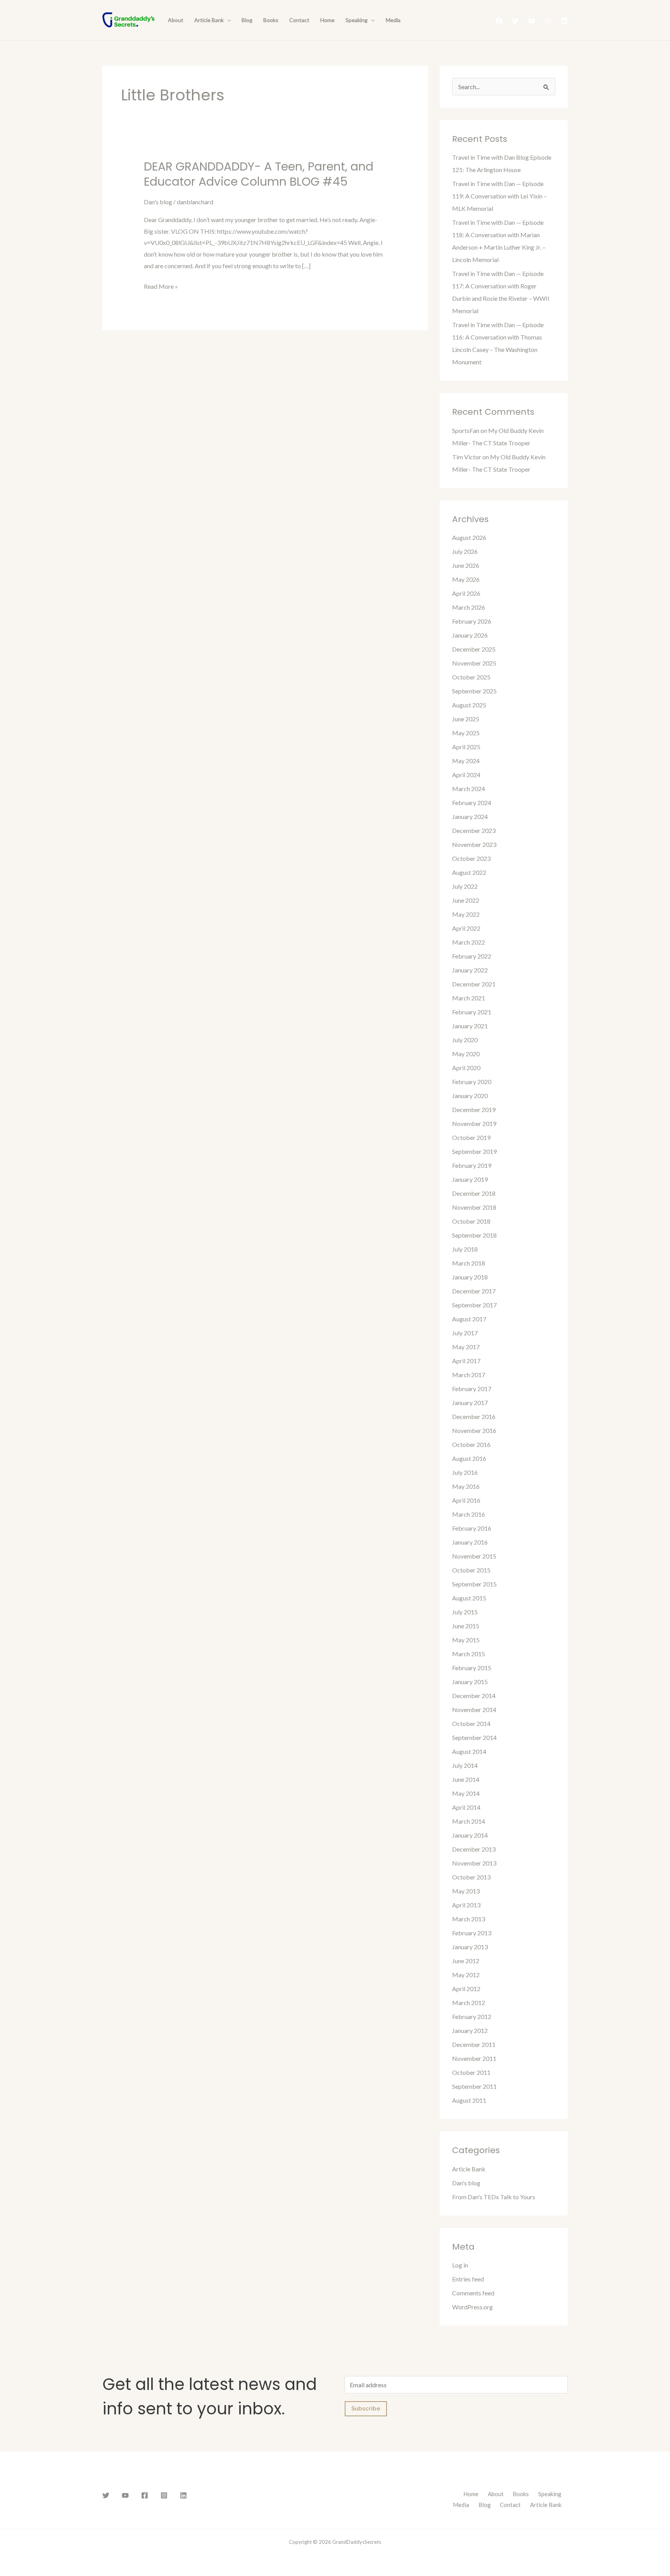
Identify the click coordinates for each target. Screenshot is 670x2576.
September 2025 (474, 691)
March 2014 (469, 1821)
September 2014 (474, 1737)
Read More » (161, 285)
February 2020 (472, 1082)
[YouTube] (532, 21)
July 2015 (465, 1612)
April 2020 (466, 1068)
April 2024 (466, 775)
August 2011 (469, 2100)
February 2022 (472, 956)
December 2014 (474, 1696)
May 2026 (466, 579)
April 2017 (466, 1361)
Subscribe (366, 2409)
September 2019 (474, 1151)
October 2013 (471, 1877)
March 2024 (469, 789)
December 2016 (474, 1416)
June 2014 (466, 1779)
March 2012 (469, 2003)
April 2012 (466, 1989)
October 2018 (471, 1221)
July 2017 (465, 1333)
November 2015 (474, 1556)
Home (327, 20)
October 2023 (471, 858)
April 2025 (466, 747)
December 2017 (474, 1291)
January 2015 (470, 1682)
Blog (247, 20)
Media (393, 20)
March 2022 (469, 942)
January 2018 (470, 1277)
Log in (460, 2265)
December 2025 (474, 649)
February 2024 (472, 803)
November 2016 (474, 1430)
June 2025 (466, 719)
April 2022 (466, 928)
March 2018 (469, 1263)
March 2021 (469, 998)
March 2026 (469, 607)
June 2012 (466, 1961)
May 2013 (466, 1891)
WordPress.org (472, 2307)
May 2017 (466, 1347)
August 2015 (469, 1598)
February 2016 (472, 1528)
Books (271, 20)
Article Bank (209, 20)
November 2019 (474, 1123)
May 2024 (466, 761)
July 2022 (465, 886)
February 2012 (472, 2016)
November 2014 (474, 1710)
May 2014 (466, 1793)
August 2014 (469, 1751)
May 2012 (466, 1975)
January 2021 (470, 1026)
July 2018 (465, 1249)
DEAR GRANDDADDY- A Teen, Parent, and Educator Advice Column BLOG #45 (259, 174)
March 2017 (469, 1375)
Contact (299, 20)
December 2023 (474, 830)
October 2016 (471, 1444)
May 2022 (466, 914)
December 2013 (474, 1849)
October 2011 (471, 2072)
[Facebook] (499, 21)
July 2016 (465, 1472)
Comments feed (473, 2293)
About (176, 20)
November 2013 (474, 1863)
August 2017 (469, 1319)
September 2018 (474, 1235)
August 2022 (469, 872)
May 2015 (466, 1640)
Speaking (357, 20)
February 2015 (472, 1668)
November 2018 (474, 1207)
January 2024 (470, 816)
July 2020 (465, 1040)
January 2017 (470, 1403)
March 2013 (469, 1919)
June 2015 (466, 1626)
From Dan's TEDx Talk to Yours (494, 2197)
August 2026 (469, 537)
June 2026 (466, 565)
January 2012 (470, 2030)
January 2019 (470, 1179)
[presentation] (227, 20)
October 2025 (471, 677)
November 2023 (474, 844)
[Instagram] (548, 21)
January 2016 (470, 1542)
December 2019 (474, 1110)
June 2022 (466, 900)
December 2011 (474, 2044)
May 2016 (466, 1486)
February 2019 (472, 1165)
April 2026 (466, 593)
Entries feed (468, 2279)
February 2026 (472, 621)
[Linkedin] (564, 21)
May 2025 (466, 733)
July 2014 (465, 1765)
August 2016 (469, 1458)
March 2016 (469, 1514)
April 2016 (466, 1500)
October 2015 (471, 1570)
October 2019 (471, 1137)
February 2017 (472, 1389)
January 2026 (470, 635)
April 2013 (466, 1905)
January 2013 (470, 1947)
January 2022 (470, 970)
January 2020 (470, 1096)
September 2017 (474, 1305)
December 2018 (474, 1193)
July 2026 (465, 551)
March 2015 (469, 1654)
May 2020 (466, 1054)
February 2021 (472, 1012)
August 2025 (469, 705)
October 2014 (471, 1723)
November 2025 (474, 663)
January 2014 (470, 1835)
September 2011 (474, 2086)
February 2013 (472, 1933)
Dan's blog (158, 202)
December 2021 (474, 984)
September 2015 (474, 1584)
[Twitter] (515, 21)
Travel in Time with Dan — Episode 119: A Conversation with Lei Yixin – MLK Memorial (499, 196)
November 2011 (474, 2058)
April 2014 (466, 1807)
